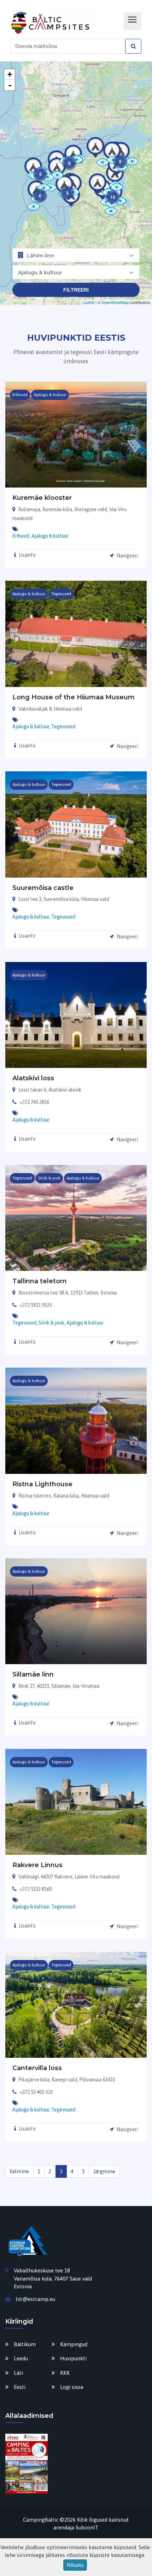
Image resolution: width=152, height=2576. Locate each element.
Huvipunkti (73, 2358)
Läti (18, 2373)
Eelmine (19, 2171)
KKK (65, 2373)
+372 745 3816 (34, 1102)
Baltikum (25, 2344)
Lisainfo (27, 555)
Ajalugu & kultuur (50, 536)
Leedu (21, 2358)
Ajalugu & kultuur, (32, 727)
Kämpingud (74, 2344)
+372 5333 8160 (36, 1889)
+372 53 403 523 (36, 2092)
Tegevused (63, 727)
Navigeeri (127, 556)
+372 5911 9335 (36, 1305)
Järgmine (104, 2171)
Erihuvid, (22, 536)
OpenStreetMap (115, 302)
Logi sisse (72, 2387)
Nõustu (75, 2565)
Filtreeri (76, 290)
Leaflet (89, 302)
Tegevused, (25, 1323)
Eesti (20, 2387)
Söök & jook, (52, 1323)
